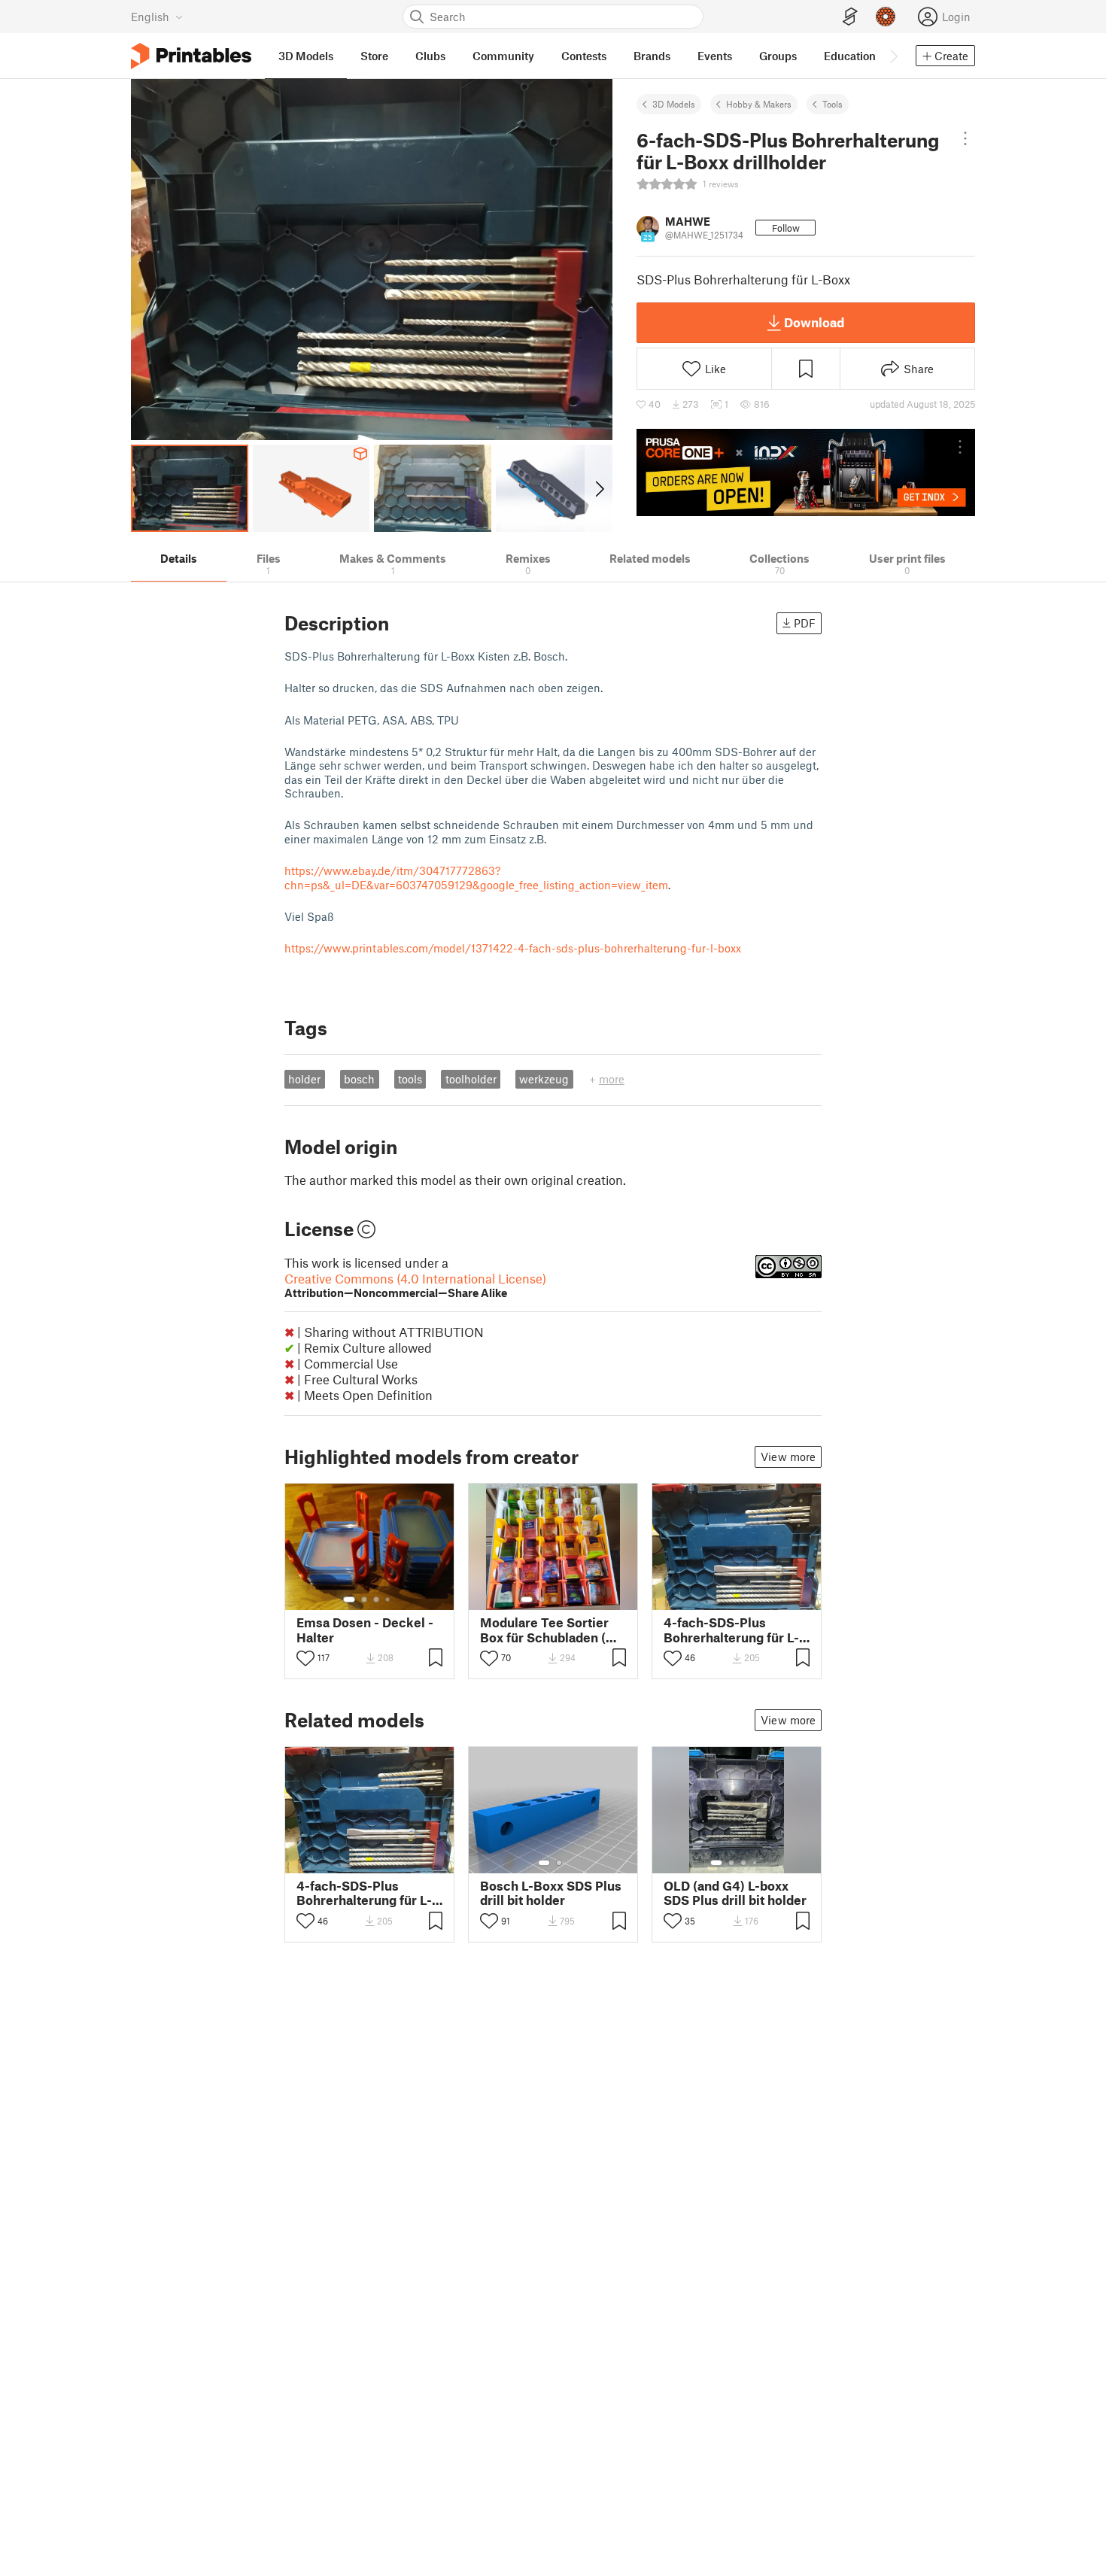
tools (410, 1079)
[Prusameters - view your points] (886, 17)
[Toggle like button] (305, 1658)
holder (304, 1079)
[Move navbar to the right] (893, 56)
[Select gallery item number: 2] (364, 1599)
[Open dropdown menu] (965, 138)
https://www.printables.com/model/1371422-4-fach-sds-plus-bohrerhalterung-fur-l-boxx (513, 948)
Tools (833, 104)
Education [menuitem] (850, 56)
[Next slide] (599, 488)
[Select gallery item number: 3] (376, 1599)
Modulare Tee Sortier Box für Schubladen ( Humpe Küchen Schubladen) (544, 1630)
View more (788, 1457)
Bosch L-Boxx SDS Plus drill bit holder (551, 1893)
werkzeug (544, 1079)
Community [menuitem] (503, 56)
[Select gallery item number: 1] (349, 1599)
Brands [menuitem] (652, 56)
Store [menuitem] (374, 56)
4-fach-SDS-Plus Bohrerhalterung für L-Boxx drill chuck (731, 1630)
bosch (359, 1079)
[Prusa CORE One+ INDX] (806, 472)
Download (814, 322)
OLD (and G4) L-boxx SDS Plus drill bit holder (735, 1893)
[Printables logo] (191, 56)
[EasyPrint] (850, 17)
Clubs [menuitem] (430, 56)
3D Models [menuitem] (306, 56)
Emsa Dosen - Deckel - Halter (365, 1630)
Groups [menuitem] (778, 56)
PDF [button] (805, 623)
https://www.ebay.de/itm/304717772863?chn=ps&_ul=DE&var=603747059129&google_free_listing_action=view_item (476, 877)
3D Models (674, 104)
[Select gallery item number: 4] (388, 1599)
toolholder (471, 1079)
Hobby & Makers (759, 104)
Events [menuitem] (715, 56)
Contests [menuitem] (584, 56)
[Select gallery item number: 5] (576, 1599)
